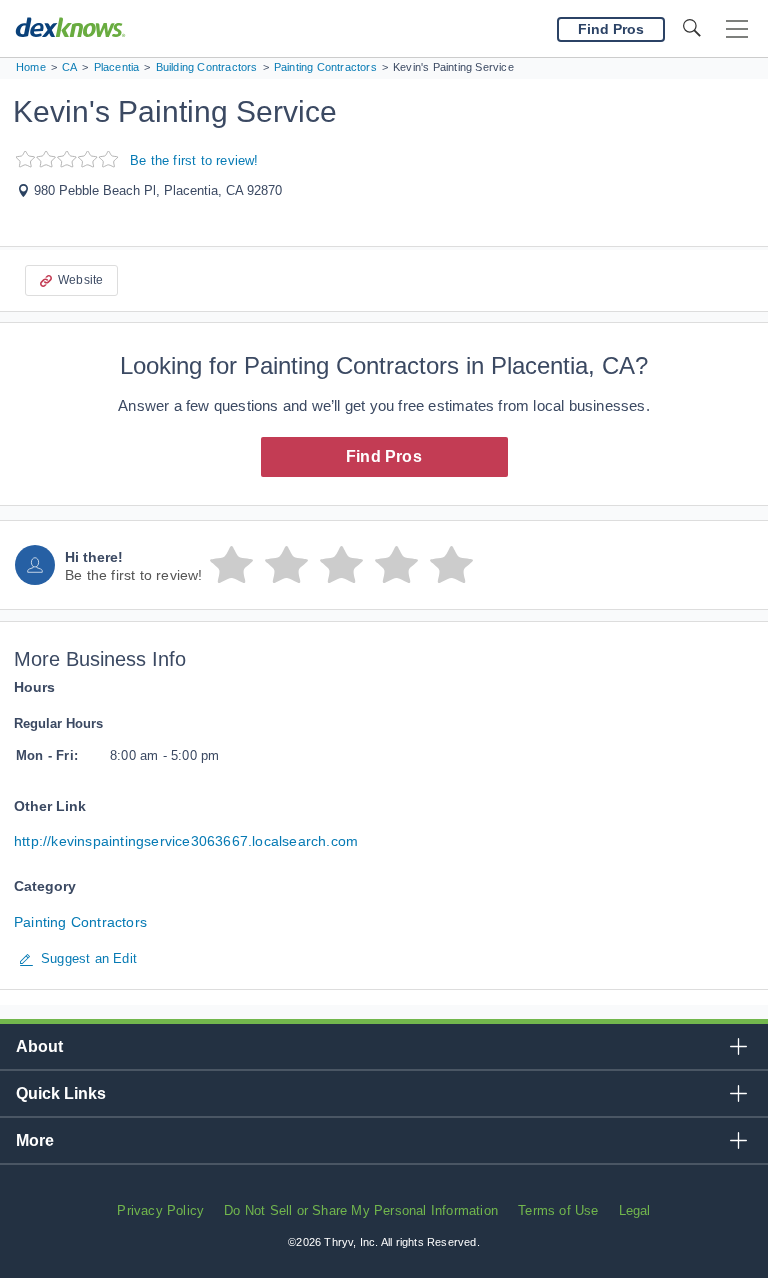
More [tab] (35, 1140)
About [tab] (39, 1046)
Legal (635, 1210)
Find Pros (384, 456)
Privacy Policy (160, 1210)
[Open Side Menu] (737, 29)
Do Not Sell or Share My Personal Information (361, 1210)
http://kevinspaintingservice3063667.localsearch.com (186, 841)
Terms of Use (558, 1210)
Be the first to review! (194, 160)
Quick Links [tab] (61, 1093)
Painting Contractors (80, 922)
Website (80, 280)
